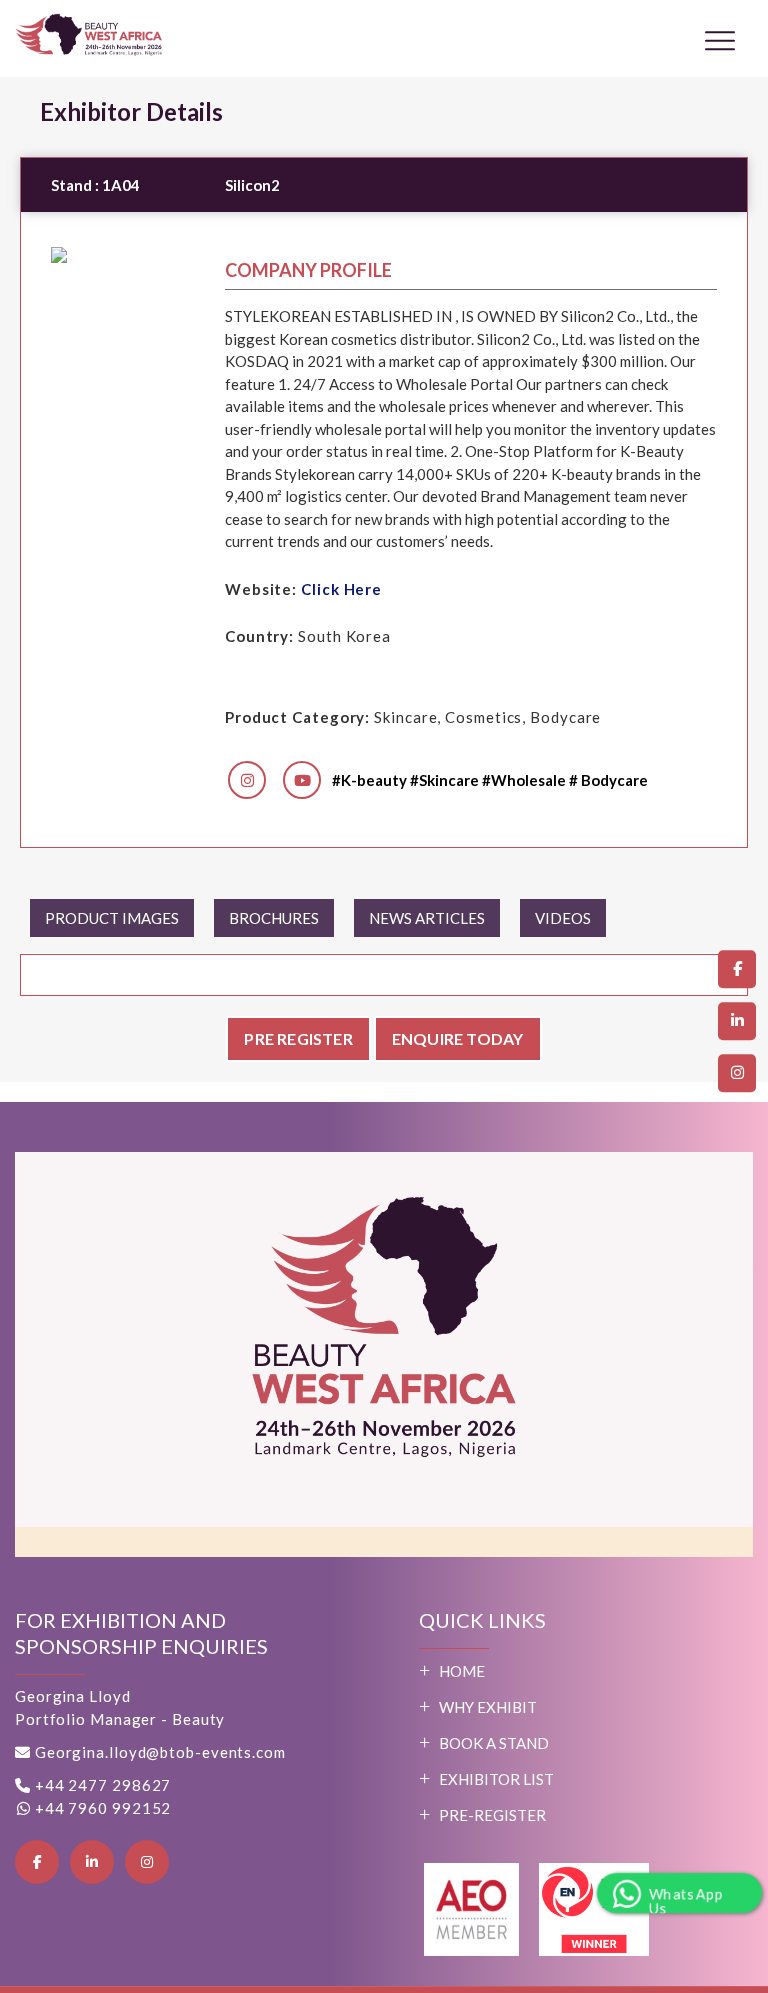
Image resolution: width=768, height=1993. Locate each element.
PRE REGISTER (298, 1038)
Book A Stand (494, 1743)
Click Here (341, 589)
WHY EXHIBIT (488, 1707)
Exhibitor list (496, 1779)
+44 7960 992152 (101, 1808)
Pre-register (492, 1815)
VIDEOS (563, 918)
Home (462, 1671)
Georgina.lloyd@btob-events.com (160, 1752)
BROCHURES (274, 918)
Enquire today (458, 1038)
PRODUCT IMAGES (112, 918)
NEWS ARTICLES (427, 918)
